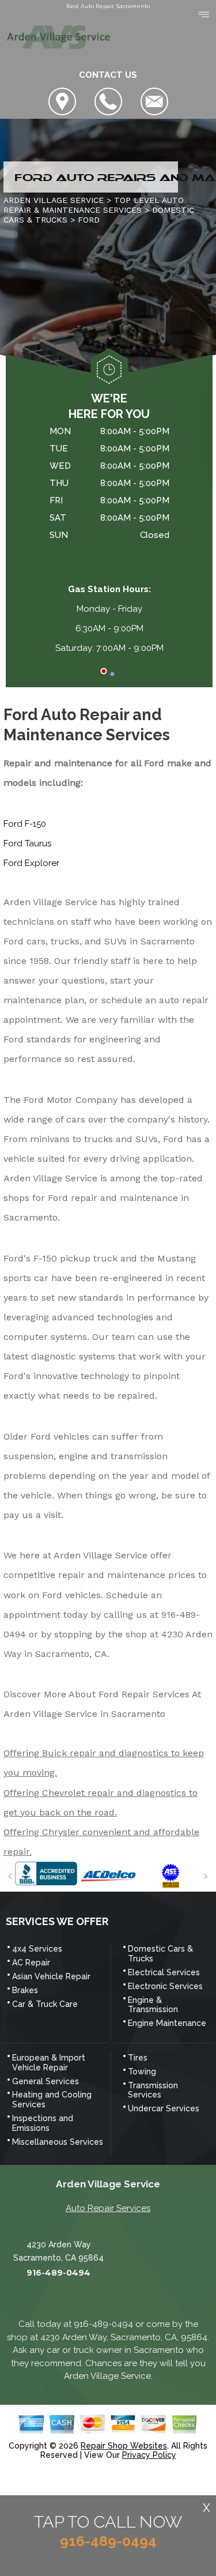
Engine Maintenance (167, 2023)
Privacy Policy (149, 2455)
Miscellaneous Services (58, 2142)
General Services (46, 2081)
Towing (142, 2072)
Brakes (25, 1990)
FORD (89, 220)
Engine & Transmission (153, 2005)
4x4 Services (37, 1949)
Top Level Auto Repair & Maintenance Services (94, 205)
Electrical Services (164, 1972)
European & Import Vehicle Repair (49, 2063)
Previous (10, 1876)
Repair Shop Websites (124, 2446)
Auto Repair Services (108, 2208)
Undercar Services (164, 2108)
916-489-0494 (58, 2273)
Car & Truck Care (45, 2004)
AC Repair (31, 1963)
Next (206, 1876)
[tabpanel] (109, 534)
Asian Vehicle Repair (51, 1976)
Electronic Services (165, 1986)
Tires (138, 2058)
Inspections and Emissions (43, 2123)
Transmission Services (153, 2090)
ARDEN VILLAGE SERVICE (54, 200)
